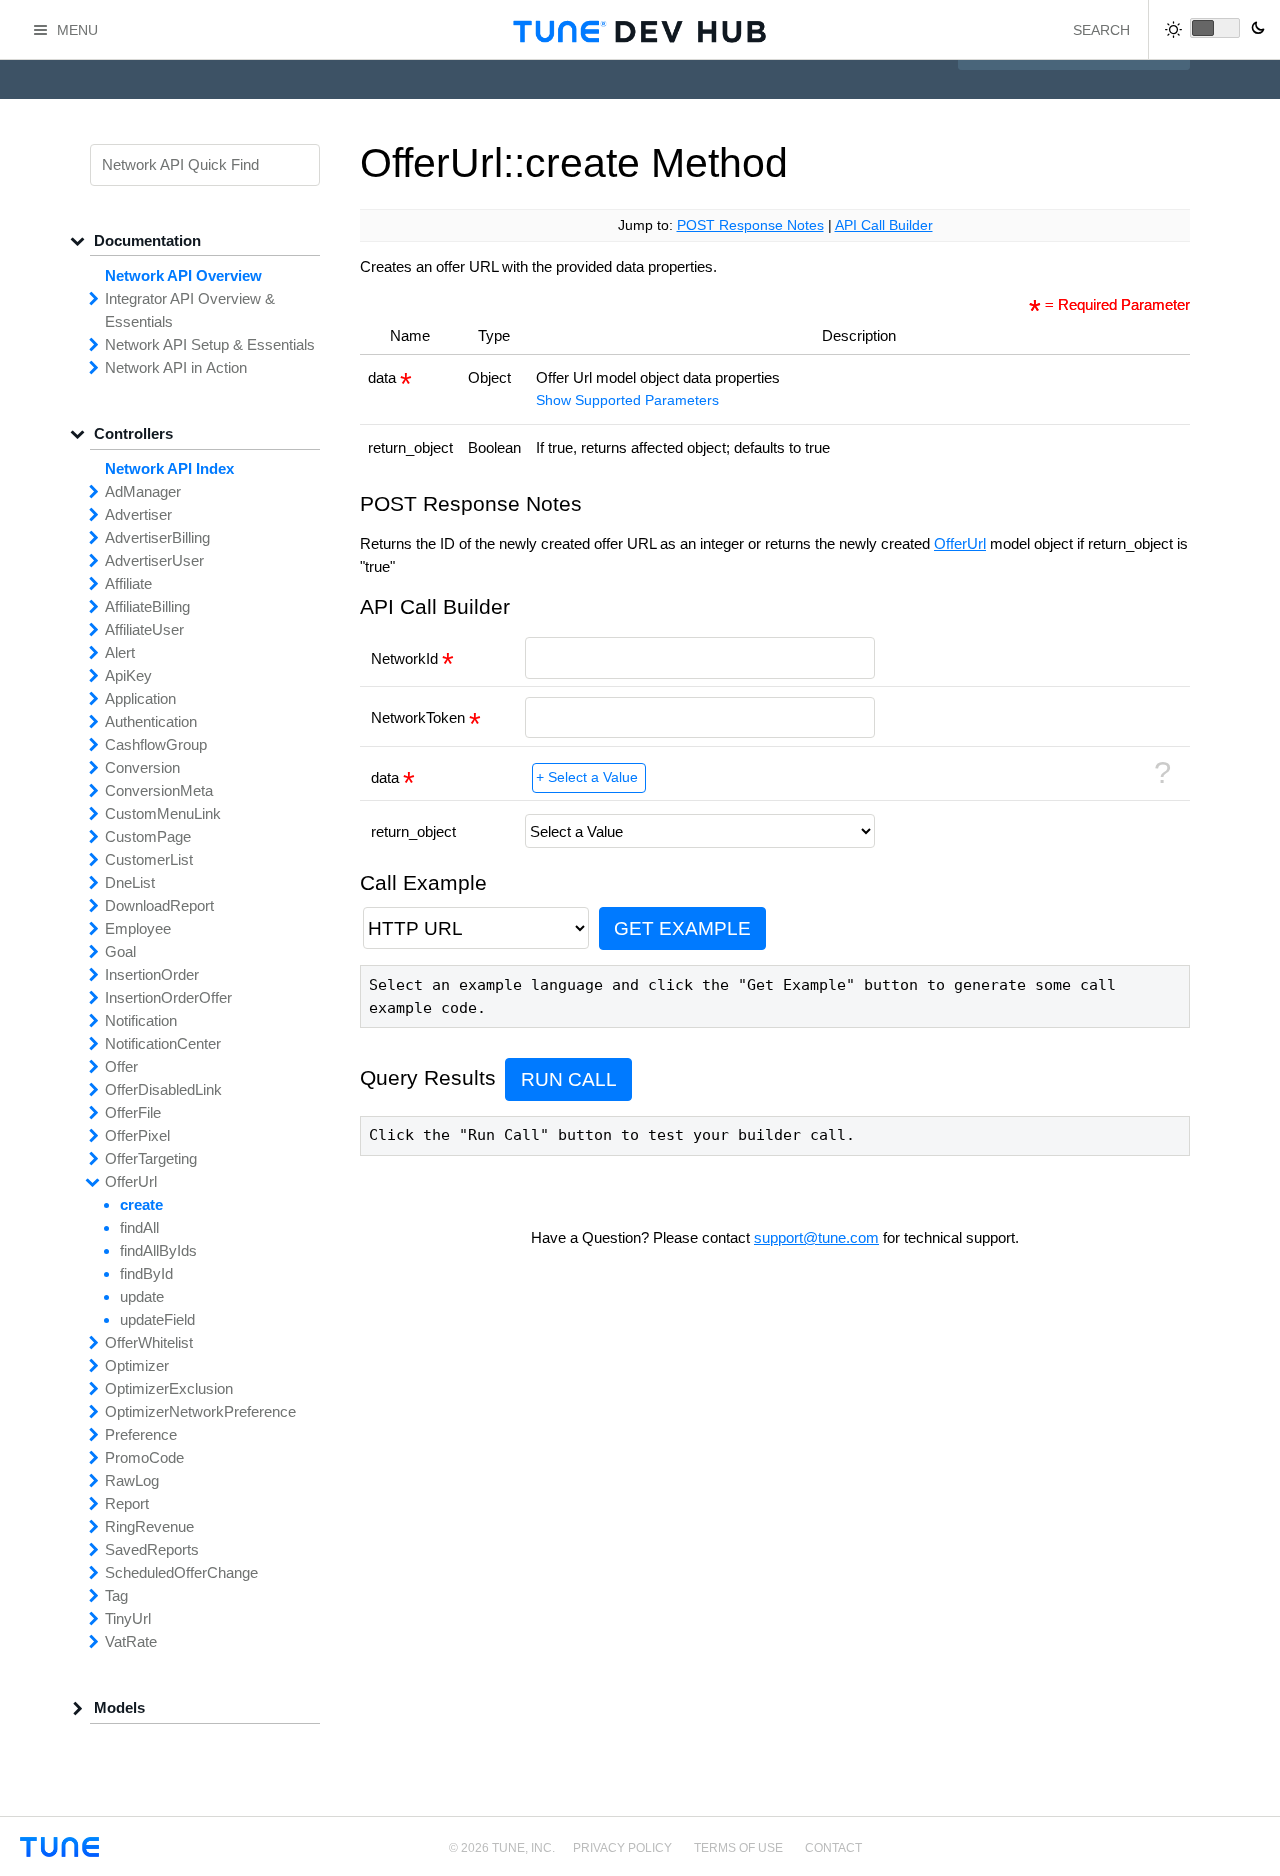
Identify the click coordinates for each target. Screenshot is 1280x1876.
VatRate (131, 1641)
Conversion (142, 767)
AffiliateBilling (147, 606)
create (141, 1204)
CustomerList (149, 859)
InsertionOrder (152, 974)
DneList (130, 882)
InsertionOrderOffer (168, 997)
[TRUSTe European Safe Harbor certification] (1243, 1858)
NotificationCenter (163, 1043)
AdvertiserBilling (157, 537)
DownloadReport (159, 905)
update (142, 1296)
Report (127, 1503)
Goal (120, 951)
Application (140, 698)
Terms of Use (738, 1848)
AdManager (143, 491)
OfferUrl (960, 543)
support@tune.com (816, 1237)
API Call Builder (884, 225)
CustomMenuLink (163, 813)
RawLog (132, 1480)
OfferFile (133, 1112)
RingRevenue (149, 1526)
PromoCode (144, 1457)
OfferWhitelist (149, 1342)
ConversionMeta (159, 790)
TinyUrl (128, 1618)
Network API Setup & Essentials (210, 344)
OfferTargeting (151, 1158)
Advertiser (138, 514)
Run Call (569, 1079)
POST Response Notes (750, 225)
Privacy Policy (622, 1848)
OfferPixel (137, 1135)
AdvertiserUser (154, 560)
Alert (120, 652)
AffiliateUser (144, 629)
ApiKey (128, 675)
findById (146, 1273)
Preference (141, 1434)
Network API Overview (183, 275)
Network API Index (169, 468)
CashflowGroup (156, 744)
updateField (157, 1319)
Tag (116, 1595)
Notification (141, 1020)
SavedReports (152, 1549)
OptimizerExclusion (169, 1388)
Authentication (151, 721)
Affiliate (128, 583)
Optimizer (137, 1365)
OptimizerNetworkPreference (200, 1411)
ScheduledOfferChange (181, 1572)
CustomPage (148, 836)
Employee (138, 928)
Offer (121, 1066)
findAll (139, 1227)
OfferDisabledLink (163, 1089)
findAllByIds (158, 1250)
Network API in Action (176, 367)
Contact (833, 1848)
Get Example (682, 928)
